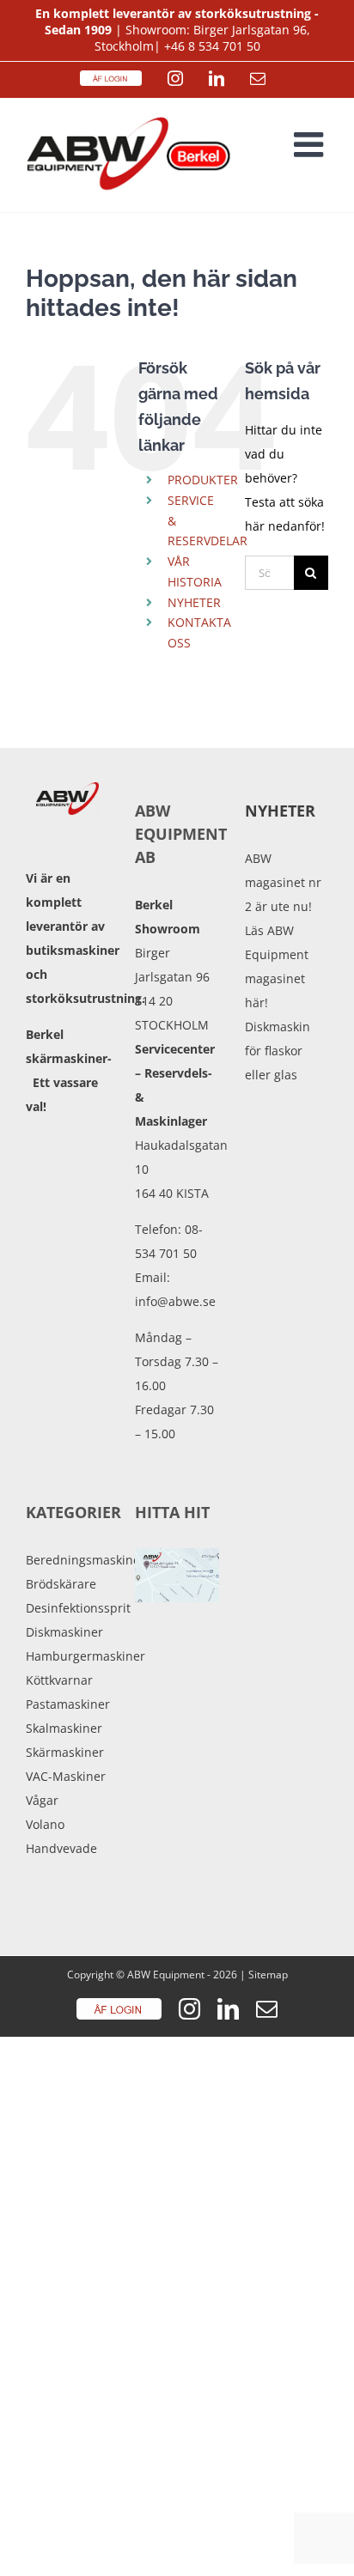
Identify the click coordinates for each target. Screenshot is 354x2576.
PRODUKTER (203, 480)
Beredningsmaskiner (67, 1560)
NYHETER (194, 602)
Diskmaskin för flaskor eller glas (278, 1051)
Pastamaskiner (67, 1704)
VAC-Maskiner (66, 1776)
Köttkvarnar (59, 1680)
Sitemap (268, 1975)
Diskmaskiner (64, 1632)
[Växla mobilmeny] (311, 144)
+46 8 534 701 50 (212, 46)
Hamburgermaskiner (67, 1656)
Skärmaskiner (65, 1752)
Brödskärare (61, 1584)
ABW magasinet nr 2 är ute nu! (283, 882)
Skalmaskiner (64, 1728)
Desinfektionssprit (67, 1608)
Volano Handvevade (61, 1836)
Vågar (42, 1800)
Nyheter (280, 811)
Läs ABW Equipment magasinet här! (277, 966)
